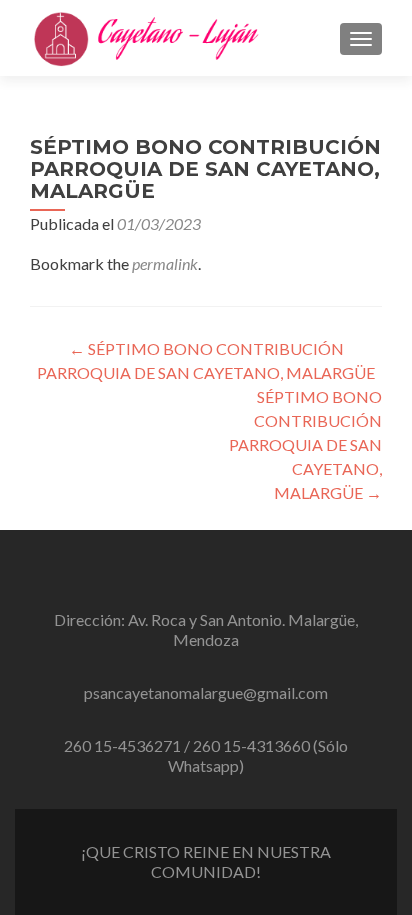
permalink (165, 263)
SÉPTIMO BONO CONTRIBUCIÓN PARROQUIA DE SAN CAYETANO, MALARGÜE (305, 444)
